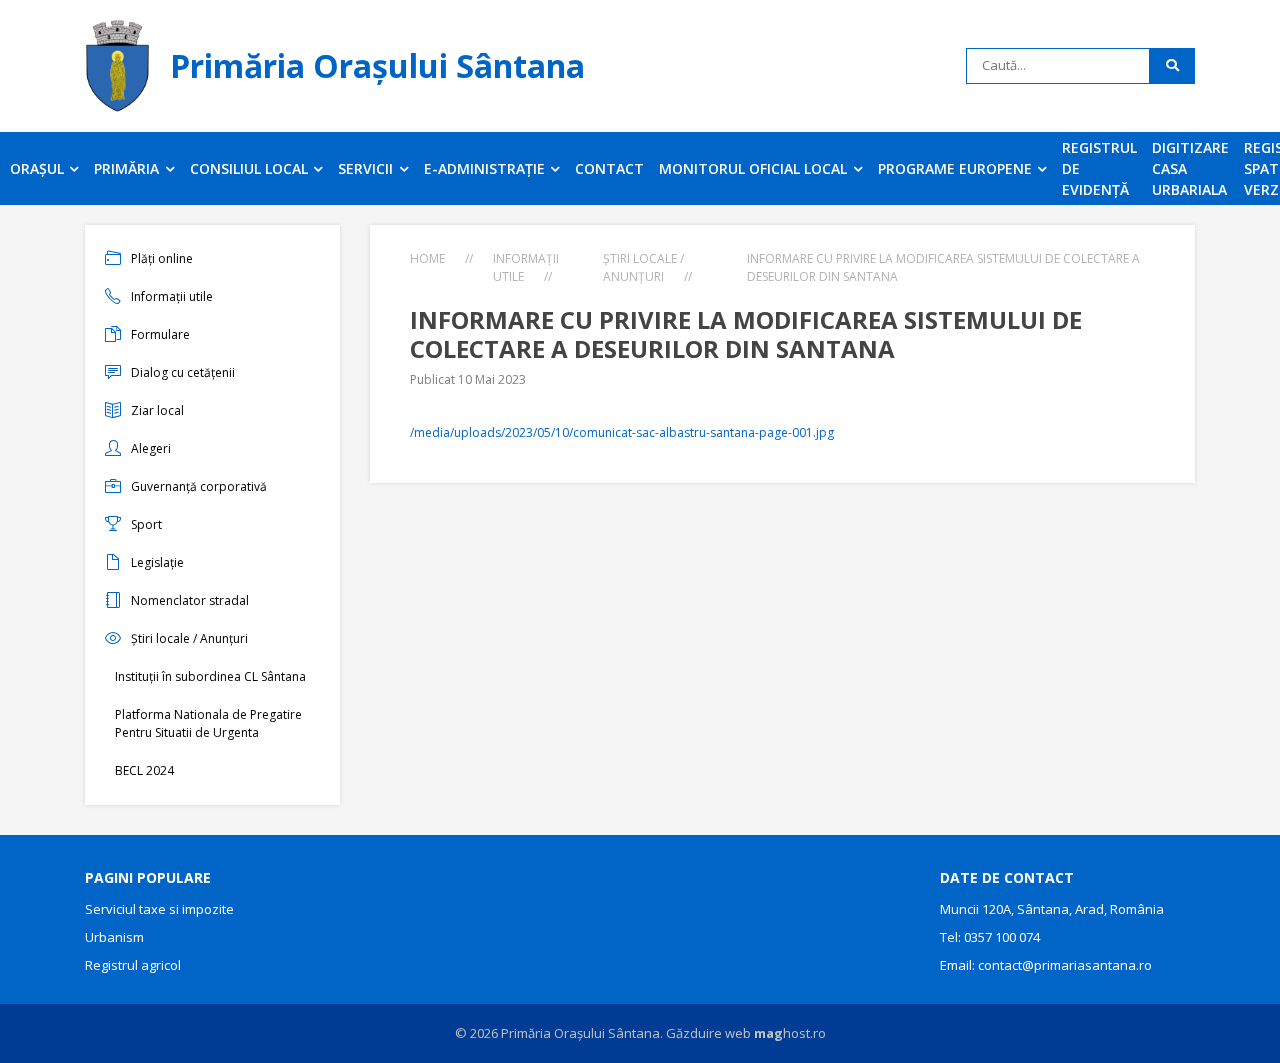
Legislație (157, 562)
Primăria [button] (128, 168)
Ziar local (157, 410)
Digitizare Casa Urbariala (1190, 168)
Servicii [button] (367, 168)
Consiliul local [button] (251, 168)
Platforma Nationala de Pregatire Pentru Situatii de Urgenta (208, 723)
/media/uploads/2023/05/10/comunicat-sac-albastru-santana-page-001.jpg (622, 432)
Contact (609, 168)
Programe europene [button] (957, 168)
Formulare (160, 334)
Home (427, 258)
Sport (146, 524)
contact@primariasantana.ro (1065, 965)
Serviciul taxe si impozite (159, 909)
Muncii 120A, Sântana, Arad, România (1052, 909)
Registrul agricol (133, 965)
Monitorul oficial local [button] (755, 168)
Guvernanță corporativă (199, 486)
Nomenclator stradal (190, 600)
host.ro (790, 1033)
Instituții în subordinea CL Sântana (210, 676)
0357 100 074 (1002, 937)
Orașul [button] (39, 168)
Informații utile (172, 296)
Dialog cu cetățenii (183, 372)
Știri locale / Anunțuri (189, 638)
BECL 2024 (144, 770)
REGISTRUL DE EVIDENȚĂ (1099, 168)
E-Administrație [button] (486, 168)
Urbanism (114, 937)
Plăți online (162, 258)
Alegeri (151, 448)
